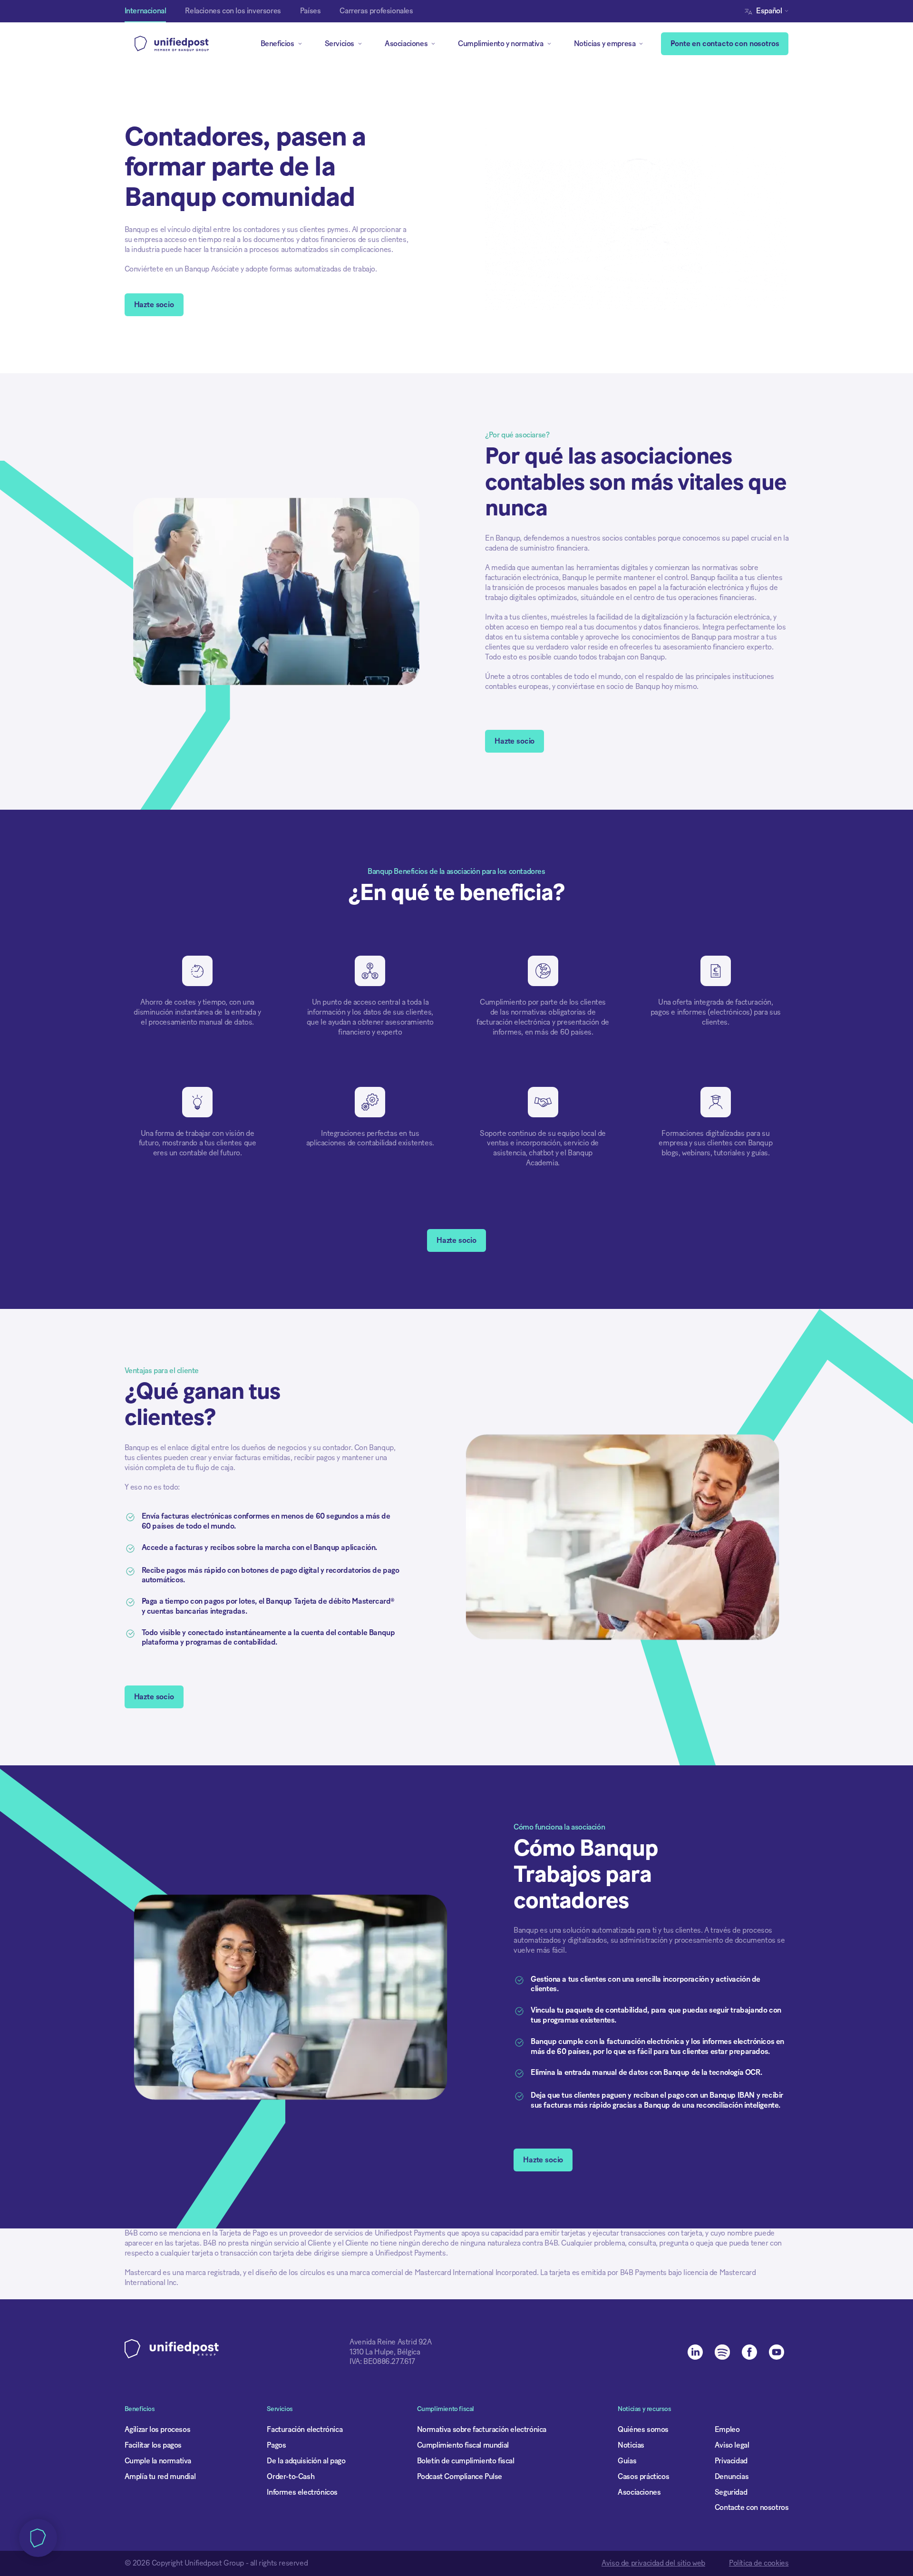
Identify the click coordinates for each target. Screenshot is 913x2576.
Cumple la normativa (158, 2461)
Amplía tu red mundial (160, 2477)
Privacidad (731, 2461)
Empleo (727, 2430)
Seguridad (731, 2492)
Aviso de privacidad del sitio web (653, 2563)
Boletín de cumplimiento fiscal (466, 2461)
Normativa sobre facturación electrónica (482, 2430)
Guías (627, 2461)
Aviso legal (732, 2445)
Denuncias (732, 2477)
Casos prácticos (643, 2477)
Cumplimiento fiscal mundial (463, 2445)
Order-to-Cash (291, 2477)
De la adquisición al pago (306, 2461)
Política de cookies (759, 2563)
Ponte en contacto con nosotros (725, 44)
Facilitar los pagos (153, 2445)
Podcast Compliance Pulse (460, 2477)
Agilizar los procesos (158, 2430)
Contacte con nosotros (752, 2508)
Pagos (276, 2445)
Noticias (631, 2445)
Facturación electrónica (305, 2430)
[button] (769, 11)
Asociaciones (639, 2492)
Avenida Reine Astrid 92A (390, 2342)
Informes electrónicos (302, 2492)
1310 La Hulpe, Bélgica (385, 2352)
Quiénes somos (643, 2430)
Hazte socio (154, 305)
